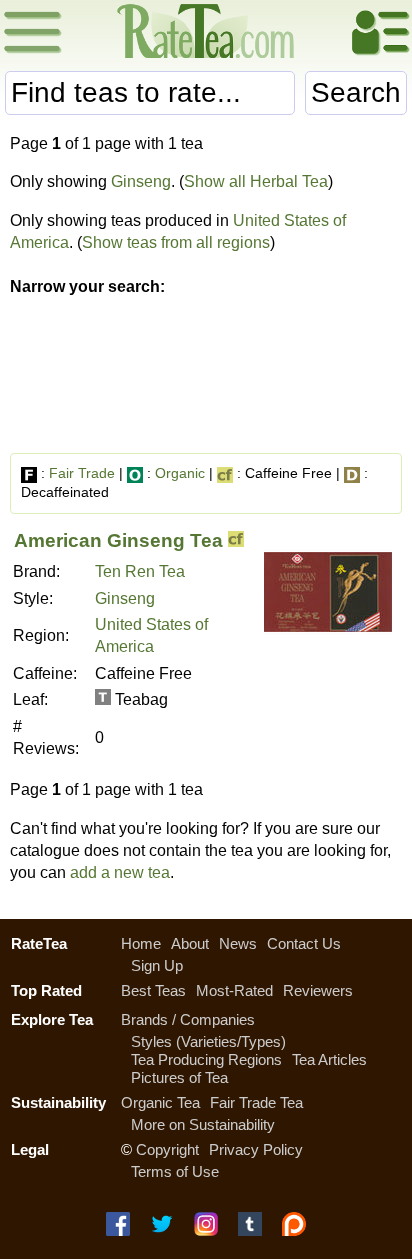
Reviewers (318, 990)
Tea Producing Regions (206, 1059)
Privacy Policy (256, 1149)
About (190, 943)
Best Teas (153, 990)
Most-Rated (234, 990)
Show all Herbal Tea (256, 181)
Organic (180, 473)
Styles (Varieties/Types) (208, 1041)
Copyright (167, 1149)
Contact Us (304, 943)
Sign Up (157, 965)
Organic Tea (160, 1102)
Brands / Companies (188, 1019)
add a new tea (120, 872)
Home (141, 943)
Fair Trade (82, 473)
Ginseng (141, 181)
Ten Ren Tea (140, 571)
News (238, 943)
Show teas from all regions (176, 242)
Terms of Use (175, 1171)
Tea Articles (329, 1059)
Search (356, 92)
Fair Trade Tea (256, 1102)
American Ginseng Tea (118, 540)
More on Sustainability (203, 1124)
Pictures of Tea (179, 1077)
